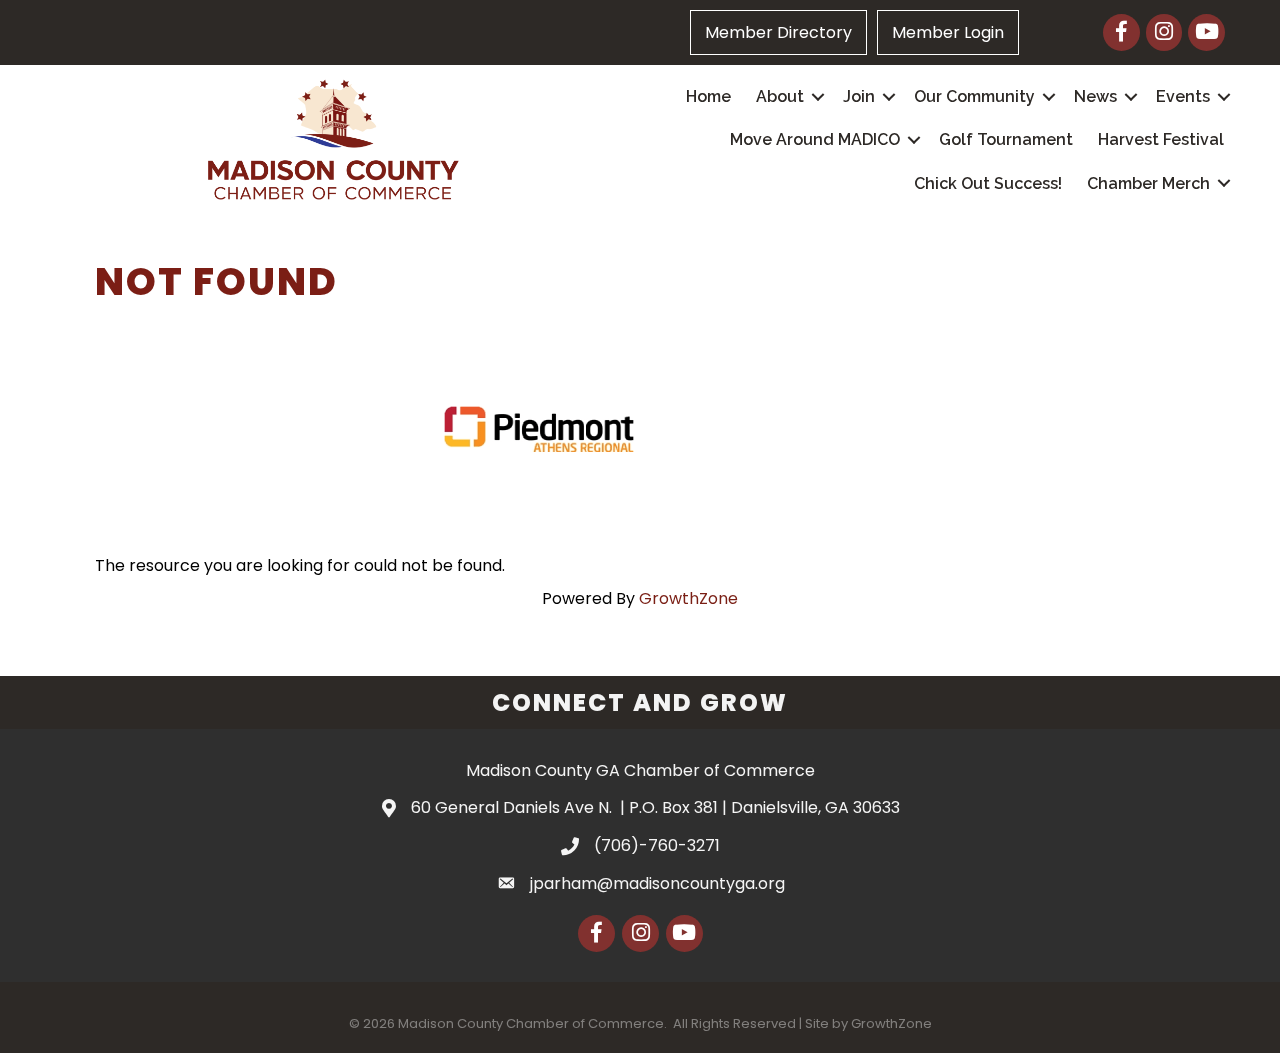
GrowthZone (688, 598)
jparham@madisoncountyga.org (657, 883)
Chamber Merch (1148, 183)
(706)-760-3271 (657, 845)
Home (708, 96)
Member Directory (778, 32)
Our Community (974, 96)
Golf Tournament (1006, 139)
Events (1183, 96)
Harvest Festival (1161, 139)
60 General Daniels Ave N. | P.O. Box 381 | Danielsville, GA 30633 (655, 807)
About (780, 96)
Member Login (948, 32)
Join (859, 96)
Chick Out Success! (988, 183)
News (1095, 96)
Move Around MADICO (815, 139)
